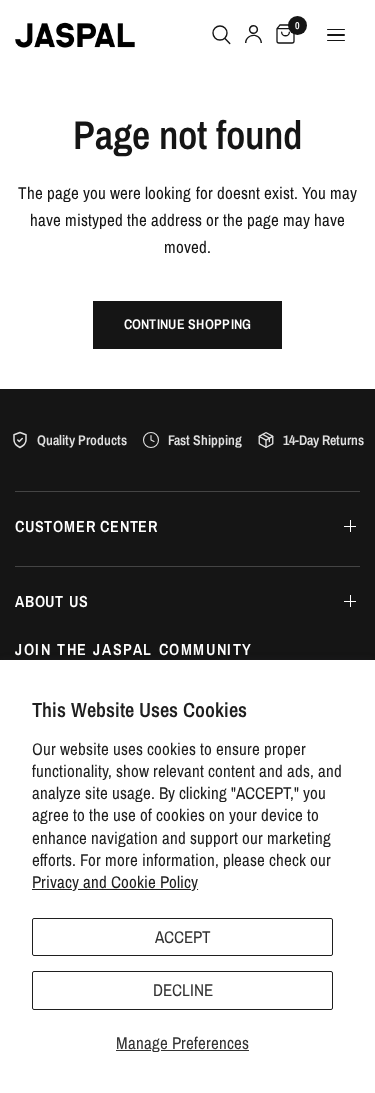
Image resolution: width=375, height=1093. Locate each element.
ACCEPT (183, 936)
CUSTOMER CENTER (86, 526)
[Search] (221, 35)
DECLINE (183, 989)
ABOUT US (51, 601)
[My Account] (253, 35)
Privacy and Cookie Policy (115, 881)
